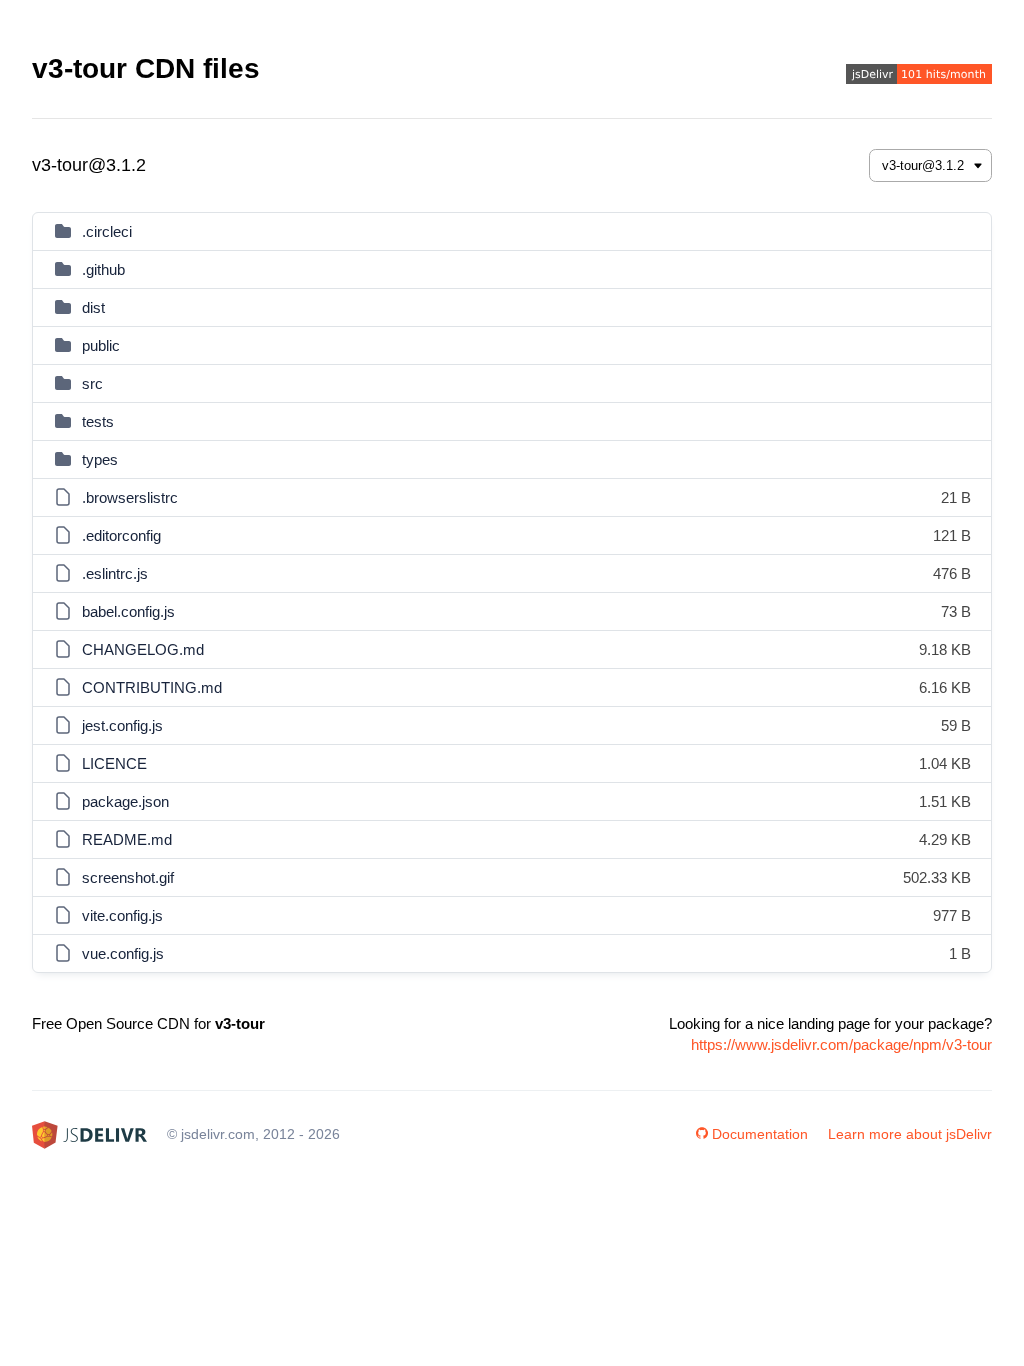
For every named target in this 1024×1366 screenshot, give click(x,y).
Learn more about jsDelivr (910, 1134)
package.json (125, 801)
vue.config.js (123, 953)
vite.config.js (122, 915)
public (101, 345)
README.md (127, 839)
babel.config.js (128, 611)
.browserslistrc (130, 497)
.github (103, 269)
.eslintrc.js (115, 573)
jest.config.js (122, 725)
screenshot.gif (128, 877)
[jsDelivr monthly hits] (919, 76)
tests (98, 421)
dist (93, 307)
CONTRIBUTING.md (152, 687)
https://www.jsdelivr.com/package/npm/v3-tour (841, 1044)
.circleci (107, 231)
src (92, 383)
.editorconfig (121, 535)
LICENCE (114, 763)
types (100, 459)
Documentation (760, 1134)
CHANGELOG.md (143, 649)
